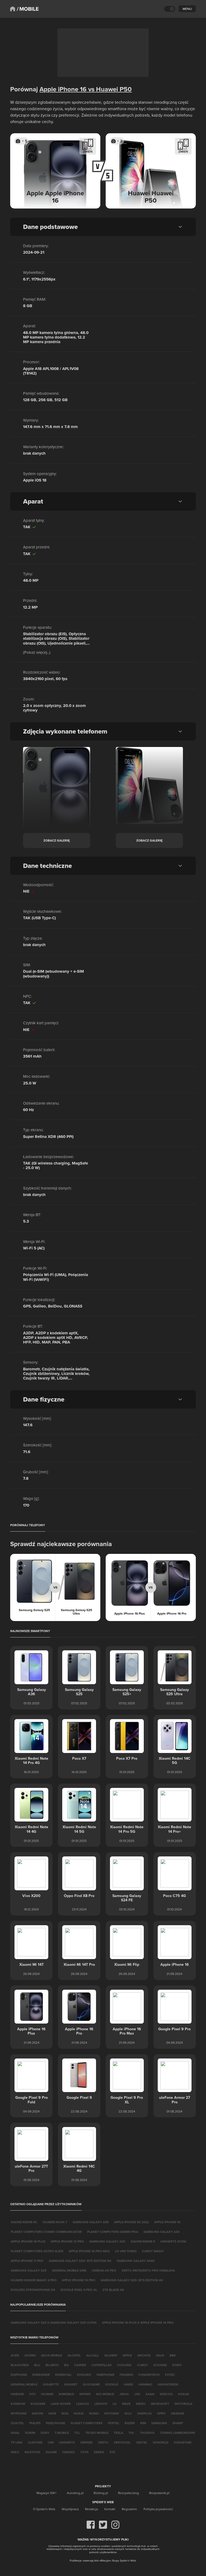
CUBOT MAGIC (153, 2251)
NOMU (94, 2413)
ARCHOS (144, 2355)
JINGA (124, 2394)
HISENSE (17, 2394)
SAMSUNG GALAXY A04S (136, 2261)
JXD (137, 2394)
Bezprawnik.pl (159, 2493)
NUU (128, 2413)
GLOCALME (91, 2384)
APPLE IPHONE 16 (167, 2222)
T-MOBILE (62, 2433)
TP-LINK (17, 2442)
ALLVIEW (111, 2355)
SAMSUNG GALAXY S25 (29, 2270)
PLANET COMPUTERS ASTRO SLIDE (37, 2251)
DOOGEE (160, 2365)
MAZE (126, 2404)
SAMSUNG (159, 2423)
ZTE (112, 2452)
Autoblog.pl (75, 2493)
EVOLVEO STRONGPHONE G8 (33, 2290)
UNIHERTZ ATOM (173, 2241)
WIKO (15, 2452)
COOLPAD (124, 2365)
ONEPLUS (144, 2413)
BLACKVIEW (20, 2365)
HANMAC (145, 2384)
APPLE (127, 2355)
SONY (45, 2433)
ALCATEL (74, 2355)
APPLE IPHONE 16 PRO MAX (89, 2251)
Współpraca (70, 2509)
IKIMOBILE (66, 2394)
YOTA (84, 2452)
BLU (37, 2365)
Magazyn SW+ (47, 2493)
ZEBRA (99, 2452)
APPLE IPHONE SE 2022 (131, 2222)
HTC (32, 2394)
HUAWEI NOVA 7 (55, 2222)
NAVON (38, 2413)
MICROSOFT (160, 2404)
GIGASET (71, 2384)
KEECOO (166, 2394)
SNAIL (15, 2433)
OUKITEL (17, 2423)
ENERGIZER (41, 2375)
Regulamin (129, 2509)
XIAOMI (51, 2452)
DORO (177, 2365)
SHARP (178, 2423)
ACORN (30, 2355)
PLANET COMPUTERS (87, 2423)
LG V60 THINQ (126, 2251)
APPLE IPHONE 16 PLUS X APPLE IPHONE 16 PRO (138, 2322)
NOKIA (79, 2413)
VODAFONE (183, 2442)
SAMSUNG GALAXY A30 (107, 2241)
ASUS (160, 2355)
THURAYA (147, 2433)
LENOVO (101, 2404)
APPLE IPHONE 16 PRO (79, 2280)
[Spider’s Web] (13, 9)
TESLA (118, 2433)
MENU (187, 9)
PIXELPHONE (56, 2423)
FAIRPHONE (105, 2375)
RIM (143, 2423)
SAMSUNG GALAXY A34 (161, 2232)
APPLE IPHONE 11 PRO (27, 2261)
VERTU (103, 2442)
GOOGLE (112, 2384)
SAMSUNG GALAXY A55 (91, 2222)
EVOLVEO (84, 2375)
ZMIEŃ (88, 151)
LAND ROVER (61, 2404)
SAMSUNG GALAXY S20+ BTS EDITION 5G (80, 2261)
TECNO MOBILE (97, 2433)
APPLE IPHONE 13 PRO (67, 2241)
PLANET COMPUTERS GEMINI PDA (113, 2232)
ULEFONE (35, 2442)
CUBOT (143, 2365)
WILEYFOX (32, 2452)
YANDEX (68, 2452)
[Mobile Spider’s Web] (28, 9)
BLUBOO (52, 2365)
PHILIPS (35, 2423)
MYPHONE (19, 2413)
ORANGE (178, 2413)
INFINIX (85, 2394)
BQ (66, 2365)
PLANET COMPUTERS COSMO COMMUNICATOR (46, 2232)
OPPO (161, 2413)
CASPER (80, 2365)
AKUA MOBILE (52, 2355)
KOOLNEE (38, 2404)
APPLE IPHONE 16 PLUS (28, 2241)
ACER (15, 2355)
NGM (52, 2413)
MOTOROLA (183, 2404)
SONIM (30, 2433)
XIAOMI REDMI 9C (24, 2222)
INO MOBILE (105, 2394)
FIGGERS (126, 2375)
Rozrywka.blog (128, 2493)
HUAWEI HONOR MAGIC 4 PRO (34, 2280)
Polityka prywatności (158, 2509)
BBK (173, 2355)
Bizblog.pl (101, 2493)
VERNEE (86, 2442)
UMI (51, 2442)
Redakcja (91, 2509)
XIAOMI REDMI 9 (143, 2241)
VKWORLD (161, 2442)
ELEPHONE (19, 2375)
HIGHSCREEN (168, 2384)
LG (115, 2404)
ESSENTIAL (63, 2375)
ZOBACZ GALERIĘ (57, 840)
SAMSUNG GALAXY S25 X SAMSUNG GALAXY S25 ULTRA (54, 2322)
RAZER (130, 2423)
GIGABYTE (51, 2384)
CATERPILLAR (102, 2365)
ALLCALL (93, 2355)
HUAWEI (47, 2394)
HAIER (128, 2384)
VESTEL (142, 2442)
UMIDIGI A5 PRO (104, 2270)
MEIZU (141, 2404)
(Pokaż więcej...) (37, 652)
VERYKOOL (122, 2442)
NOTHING (112, 2413)
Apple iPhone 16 (63, 89)
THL (131, 2433)
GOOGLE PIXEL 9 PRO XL (79, 2290)
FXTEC (170, 2375)
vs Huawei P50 (109, 89)
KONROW (18, 2404)
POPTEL (114, 2423)
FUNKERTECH (149, 2375)
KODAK (184, 2394)
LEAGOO (83, 2404)
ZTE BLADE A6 (113, 2290)
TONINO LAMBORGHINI (177, 2433)
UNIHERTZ (67, 2442)
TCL (77, 2433)
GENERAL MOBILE (24, 2384)
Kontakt (110, 2509)
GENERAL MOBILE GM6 (69, 2270)
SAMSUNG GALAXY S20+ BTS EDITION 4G (132, 2280)
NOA (65, 2413)
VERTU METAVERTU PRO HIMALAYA (148, 2270)
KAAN (150, 2394)
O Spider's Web (44, 2509)
